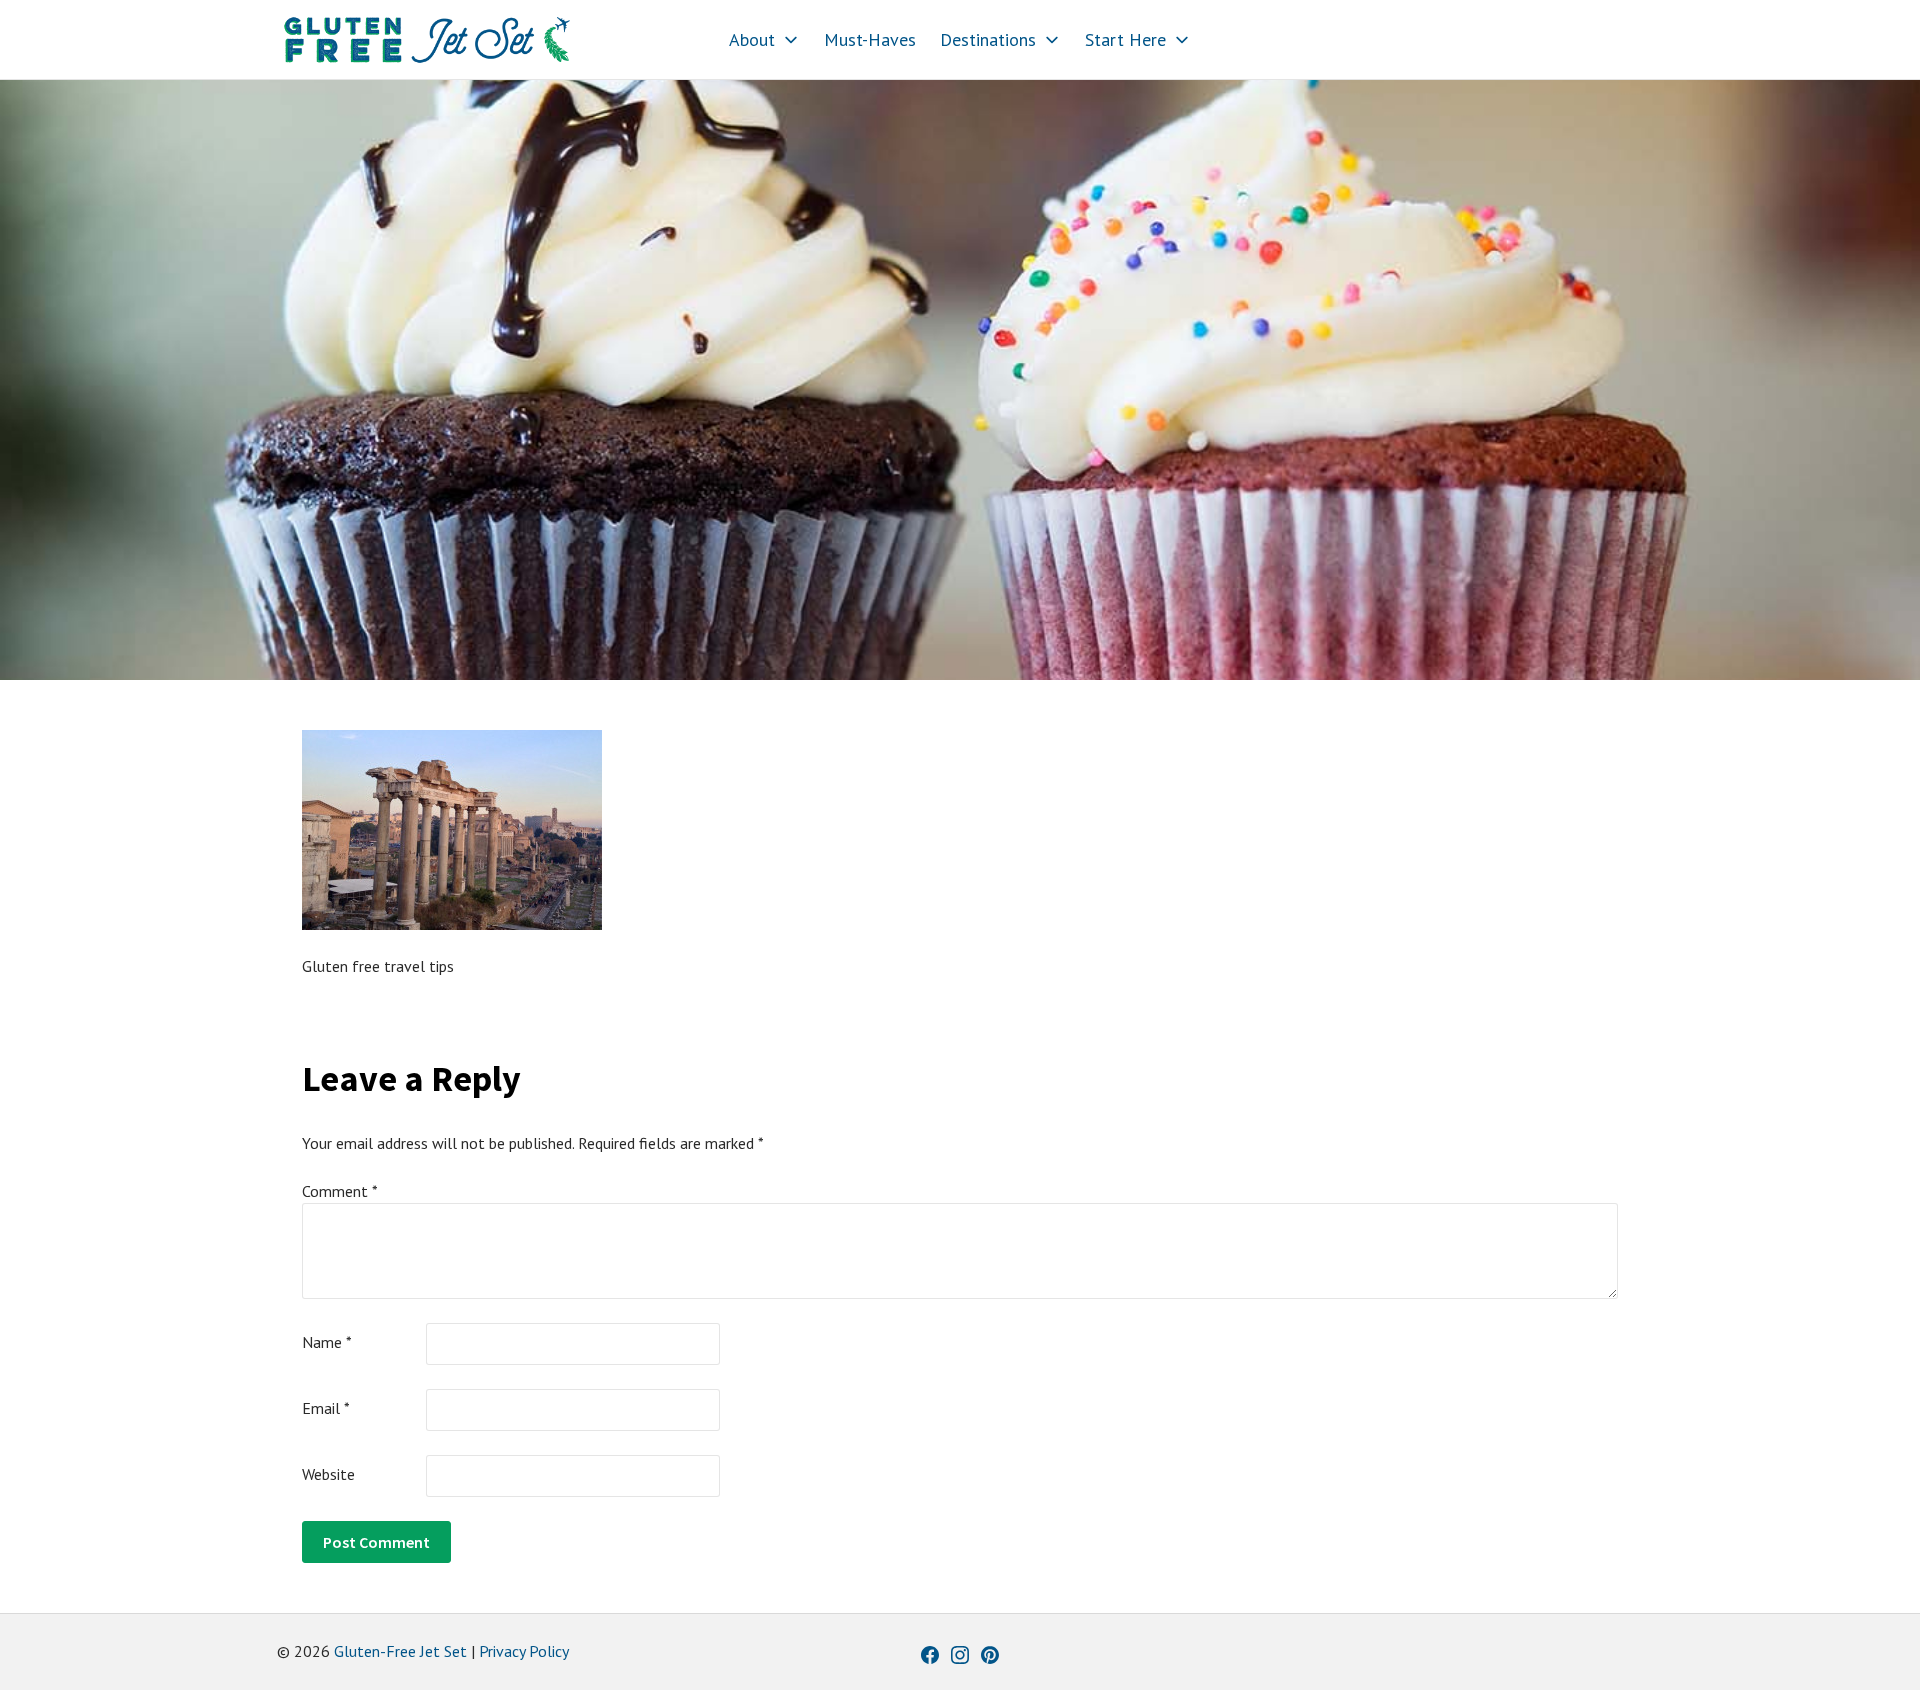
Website (328, 1474)
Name (327, 1342)
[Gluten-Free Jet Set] (427, 40)
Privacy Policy (524, 1651)
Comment (340, 1191)
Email (326, 1408)
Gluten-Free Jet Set (400, 1651)
